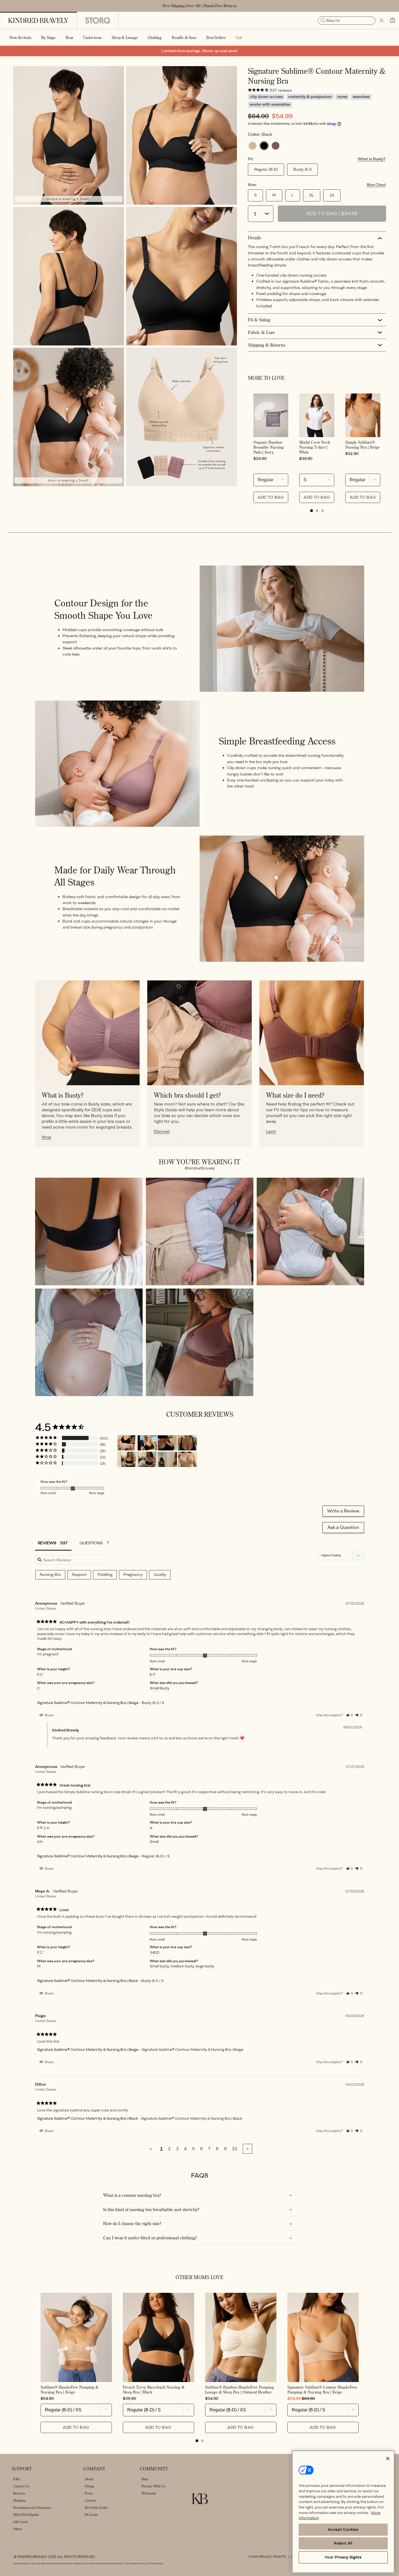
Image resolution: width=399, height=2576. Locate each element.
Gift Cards (20, 2522)
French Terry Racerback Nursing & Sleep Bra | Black (154, 2390)
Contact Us (21, 2486)
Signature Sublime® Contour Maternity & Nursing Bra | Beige (88, 1703)
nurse (342, 97)
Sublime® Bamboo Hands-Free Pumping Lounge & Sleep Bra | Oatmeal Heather (240, 2390)
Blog (145, 2479)
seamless (361, 97)
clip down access (266, 97)
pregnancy (133, 1575)
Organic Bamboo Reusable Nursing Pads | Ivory (269, 447)
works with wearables (270, 104)
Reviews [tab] (47, 1543)
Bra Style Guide (96, 2508)
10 (235, 2149)
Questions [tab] (91, 1543)
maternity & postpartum (310, 97)
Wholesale (149, 2493)
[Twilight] (276, 146)
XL (312, 195)
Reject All (343, 2543)
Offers (18, 2529)
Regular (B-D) (266, 169)
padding (105, 1575)
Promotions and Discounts (32, 2508)
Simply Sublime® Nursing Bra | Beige (363, 445)
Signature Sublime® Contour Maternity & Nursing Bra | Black (87, 1981)
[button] (48, 37)
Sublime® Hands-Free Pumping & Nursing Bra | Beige (70, 2390)
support (79, 1575)
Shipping (19, 2500)
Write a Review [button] (343, 1511)
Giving (90, 2486)
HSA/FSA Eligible (26, 2515)
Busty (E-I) (302, 169)
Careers (90, 2500)
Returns (19, 2493)
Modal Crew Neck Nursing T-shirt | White (315, 447)
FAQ (16, 2479)
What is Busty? (372, 159)
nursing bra (50, 1575)
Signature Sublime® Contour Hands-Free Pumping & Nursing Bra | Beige (322, 2390)
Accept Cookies (343, 2529)
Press (89, 2493)
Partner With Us (153, 2486)
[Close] (388, 2459)
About (89, 2479)
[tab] (312, 511)
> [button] (247, 2149)
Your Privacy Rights (267, 2557)
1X (332, 195)
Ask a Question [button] (343, 1527)
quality (160, 1575)
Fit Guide (91, 2515)
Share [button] (49, 1715)
